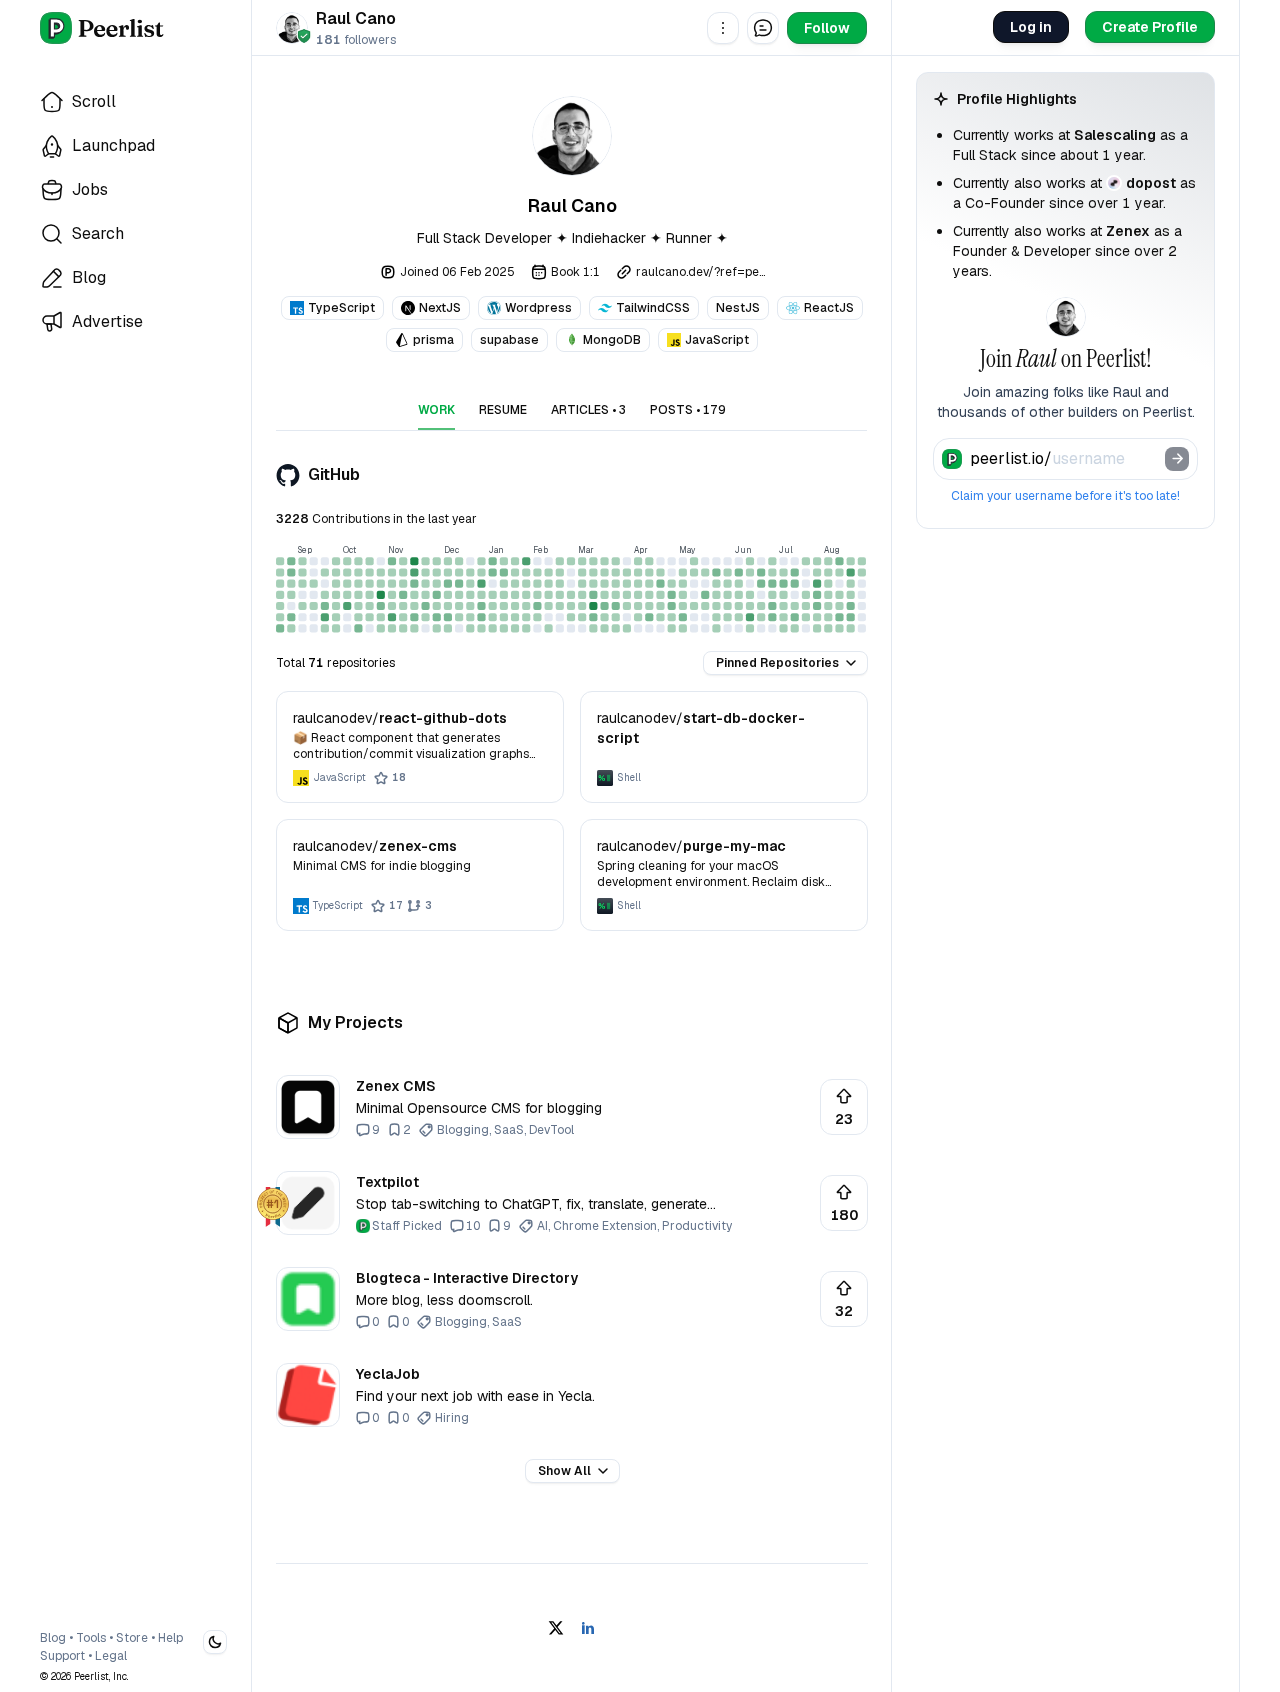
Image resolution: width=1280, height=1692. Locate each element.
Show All (564, 1471)
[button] (723, 28)
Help (170, 1638)
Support (62, 1656)
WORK (436, 410)
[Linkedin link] (588, 1628)
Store (132, 1638)
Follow (827, 28)
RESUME (503, 410)
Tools (91, 1638)
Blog (53, 1638)
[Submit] (1177, 459)
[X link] (556, 1628)
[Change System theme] (215, 1642)
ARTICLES (588, 410)
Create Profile (1150, 27)
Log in (1031, 27)
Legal (111, 1656)
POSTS (688, 410)
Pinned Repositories (777, 663)
